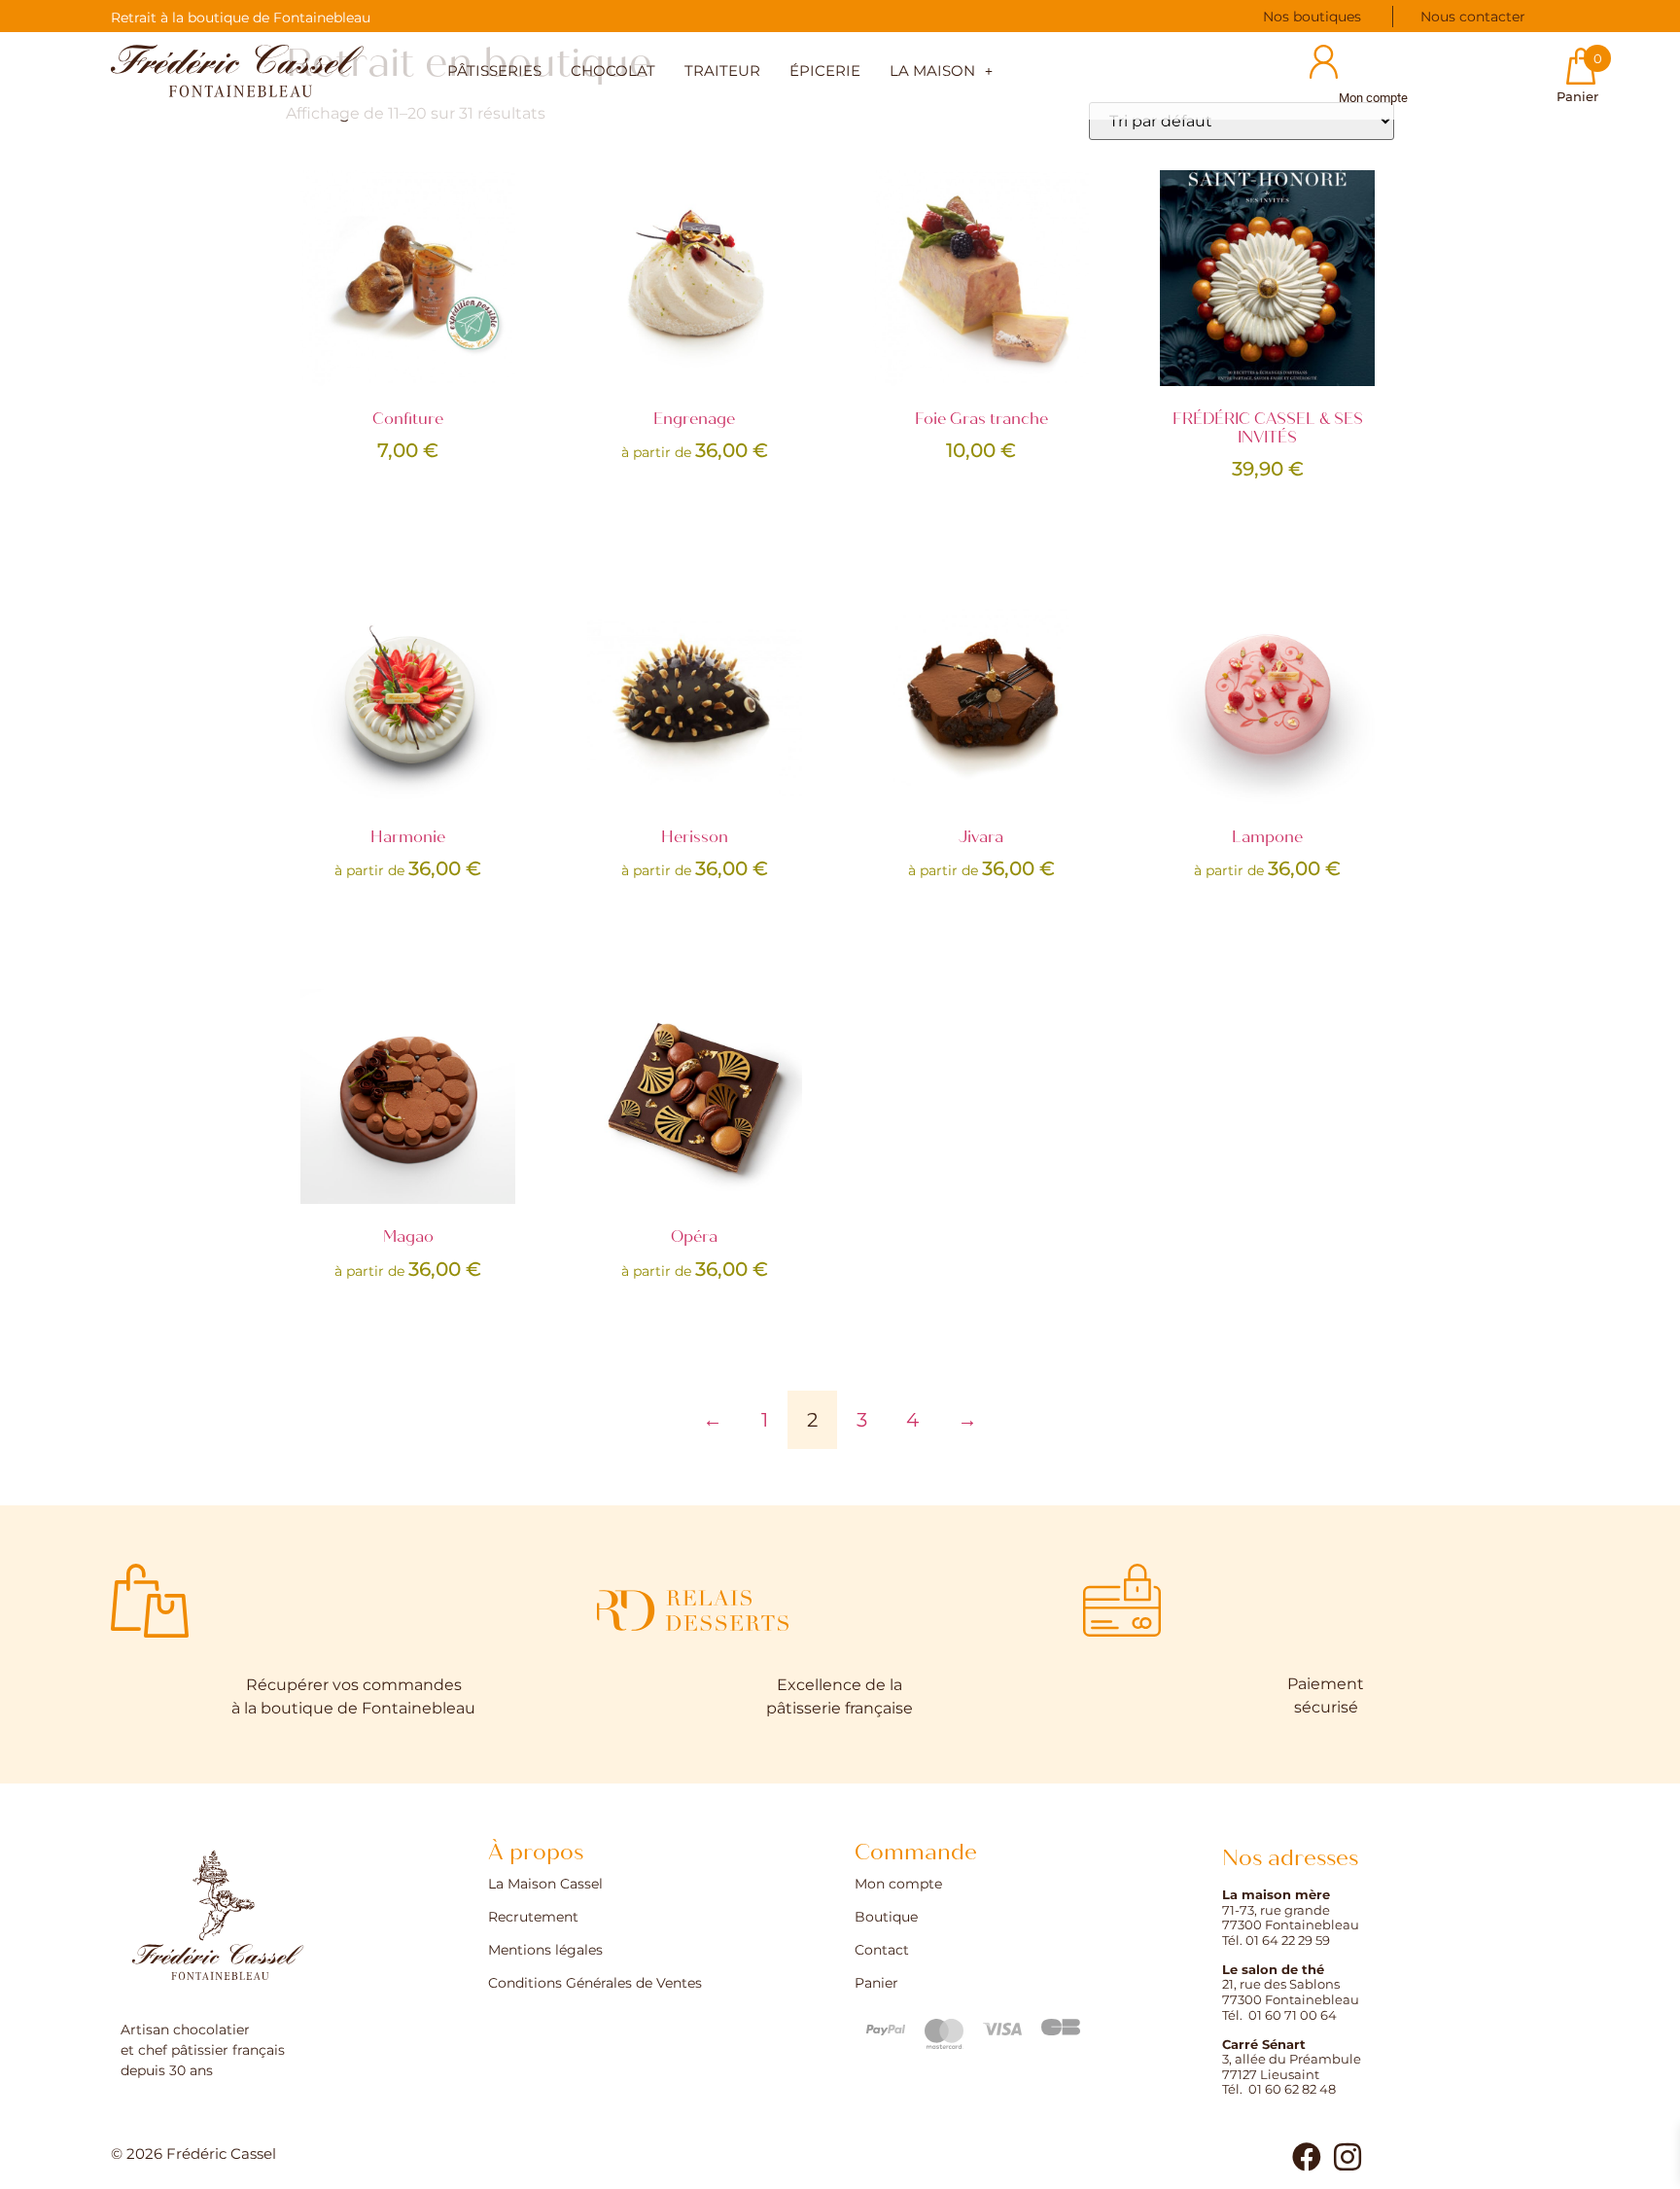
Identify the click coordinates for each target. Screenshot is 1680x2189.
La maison (932, 71)
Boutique (886, 1918)
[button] (941, 73)
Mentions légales (545, 1951)
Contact (882, 1951)
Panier (876, 1984)
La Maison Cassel (545, 1885)
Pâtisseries (494, 71)
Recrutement (533, 1918)
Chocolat (613, 71)
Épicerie (825, 71)
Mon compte (898, 1885)
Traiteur (722, 71)
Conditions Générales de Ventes (595, 1984)
